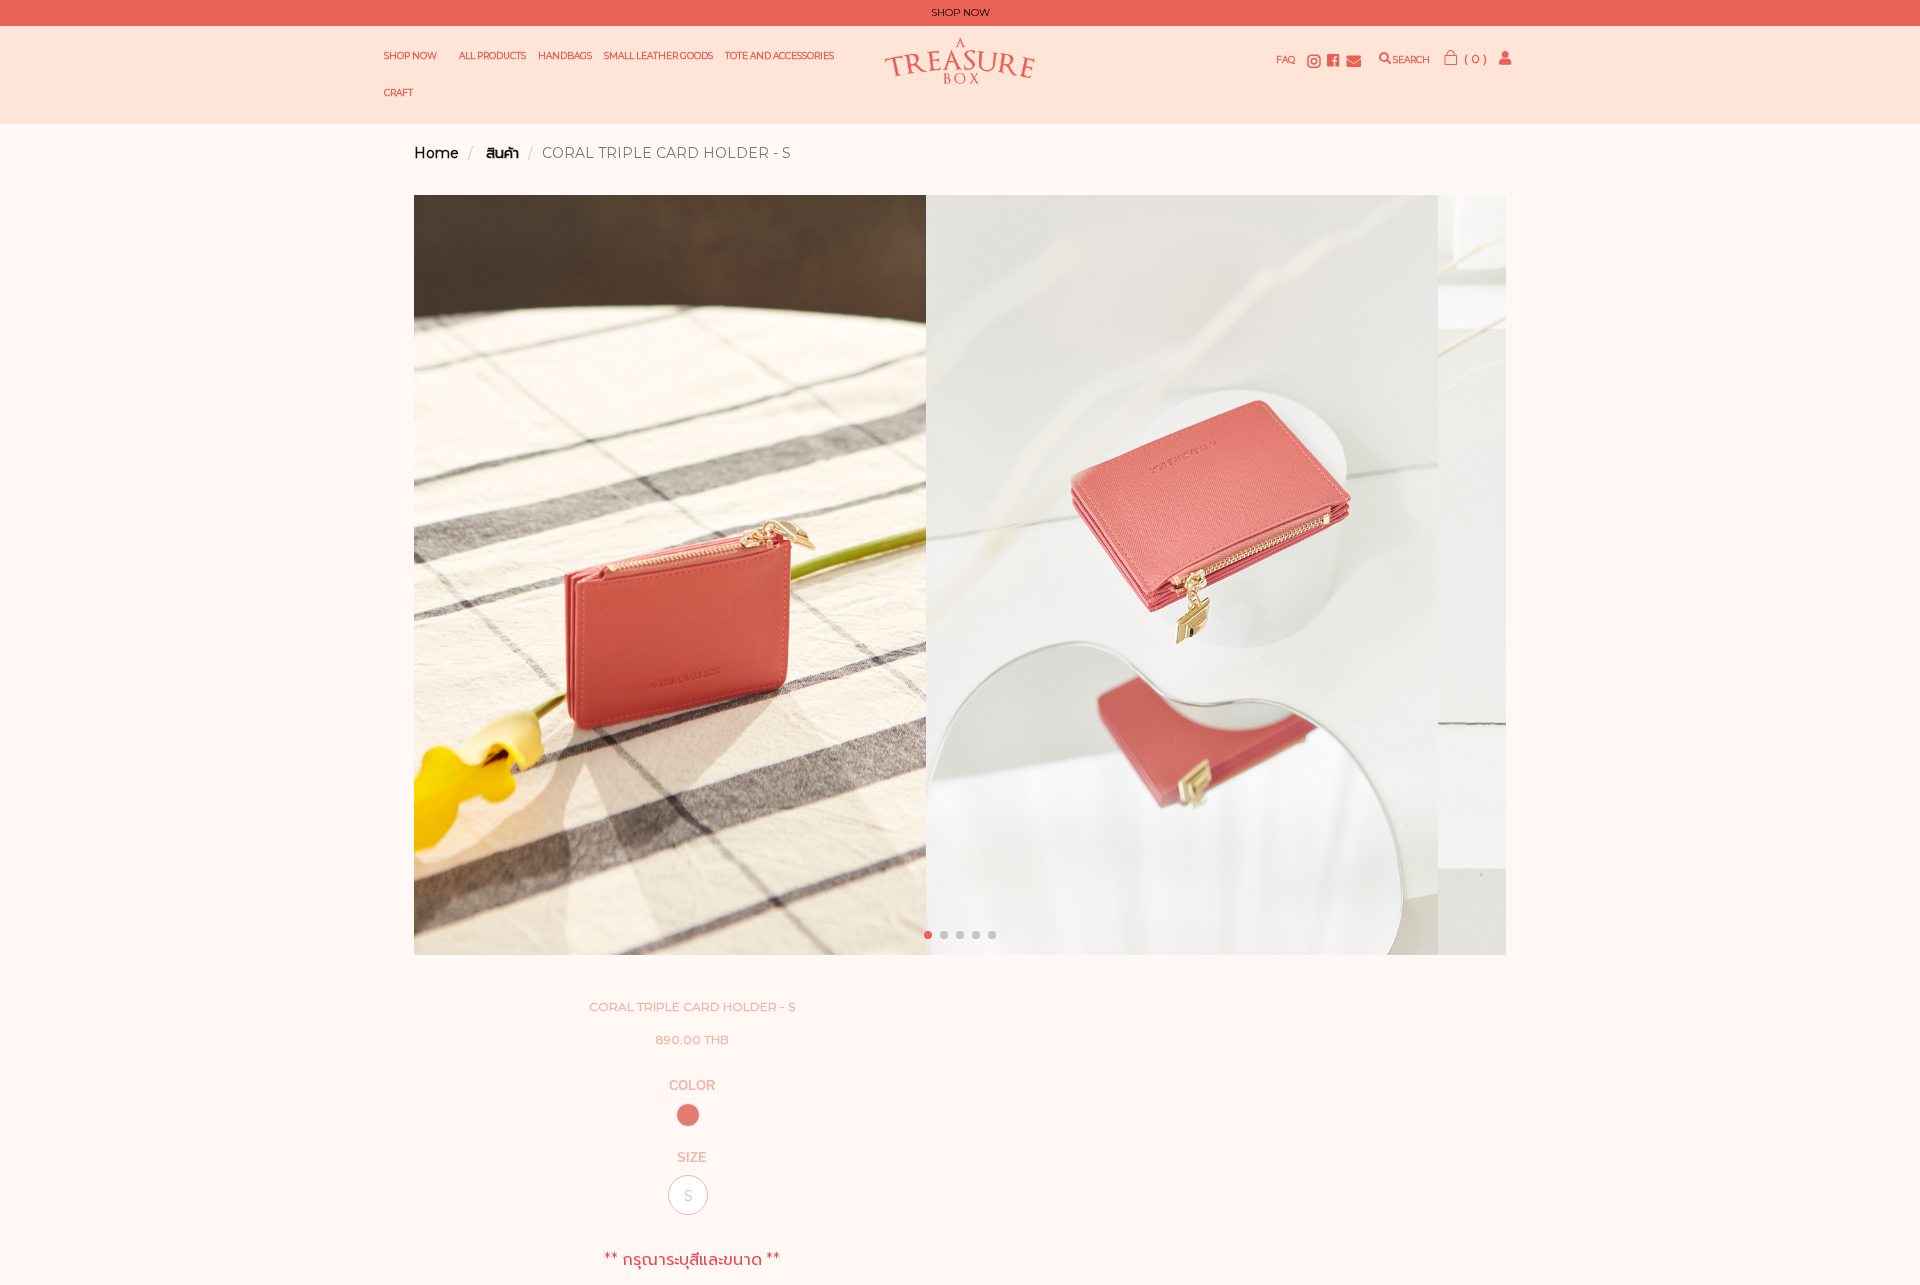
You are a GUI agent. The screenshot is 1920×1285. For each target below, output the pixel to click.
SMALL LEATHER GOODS (658, 55)
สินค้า (502, 153)
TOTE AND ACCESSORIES (779, 55)
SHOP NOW (410, 55)
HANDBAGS (565, 55)
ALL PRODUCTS (492, 55)
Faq (1285, 59)
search (1410, 59)
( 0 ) (1474, 58)
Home (436, 153)
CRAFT (398, 92)
